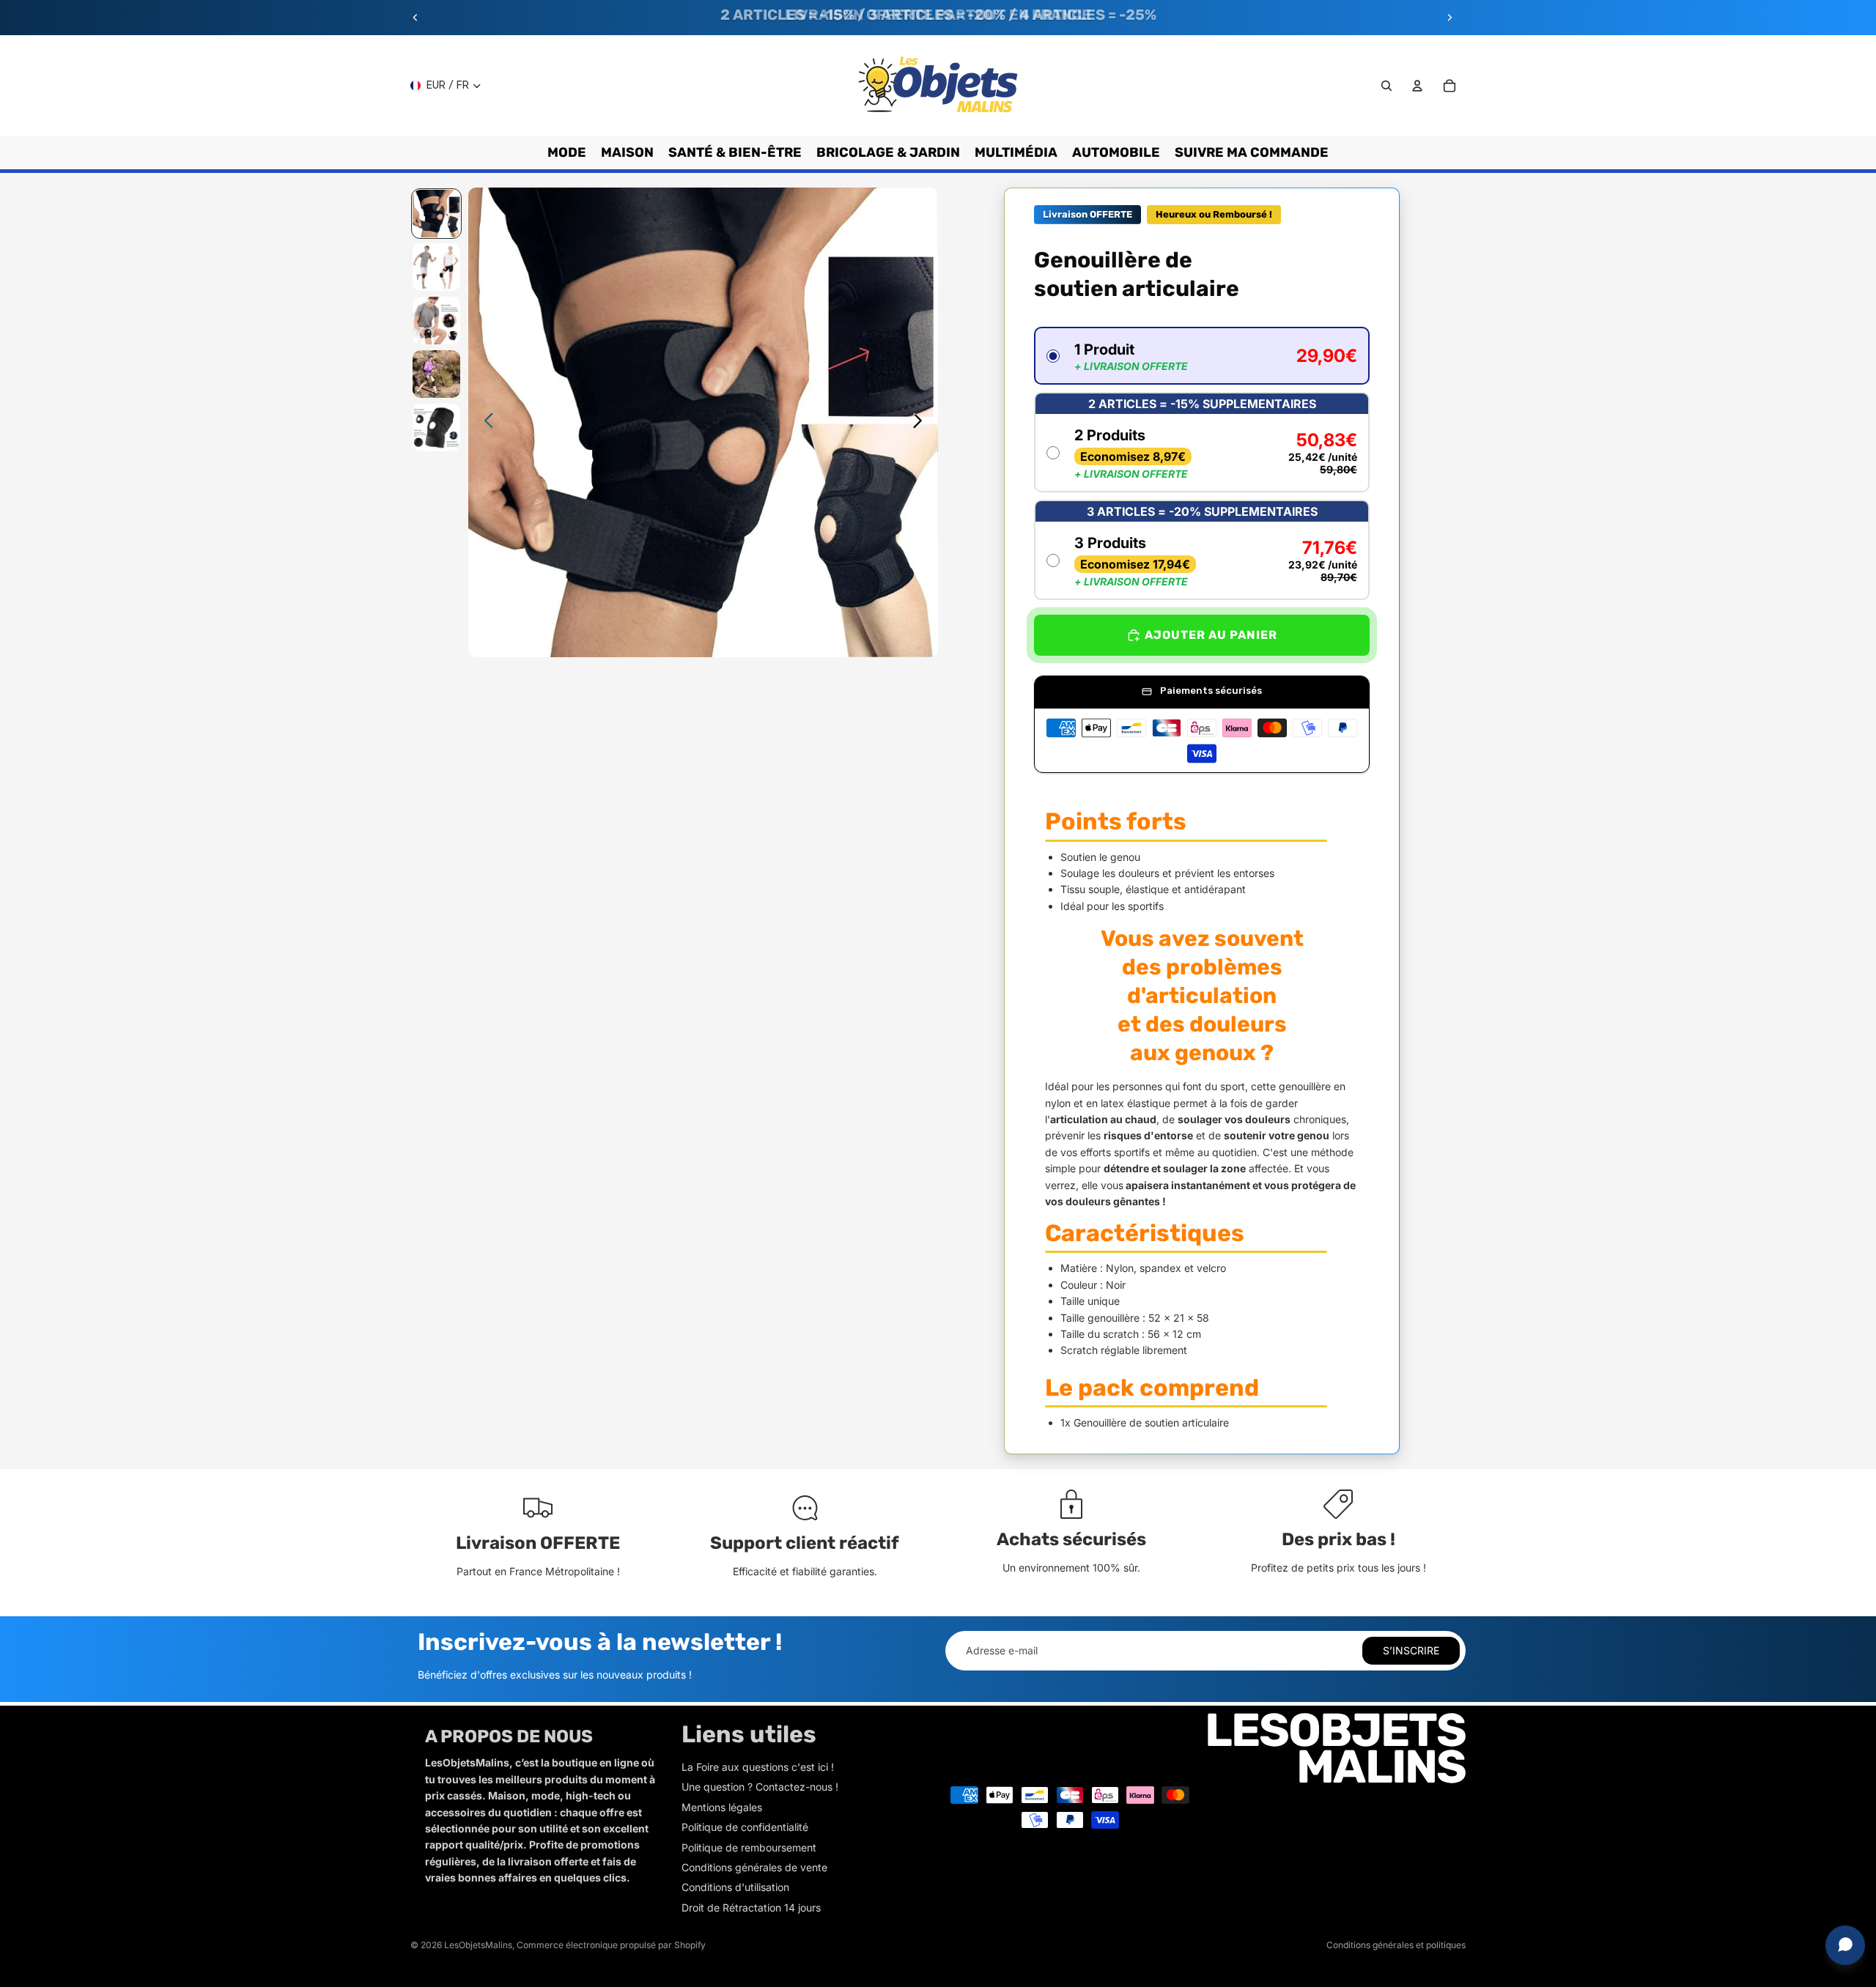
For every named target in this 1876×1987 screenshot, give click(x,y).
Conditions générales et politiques (1396, 1945)
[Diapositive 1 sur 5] (436, 214)
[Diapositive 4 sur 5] (436, 374)
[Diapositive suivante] (1450, 18)
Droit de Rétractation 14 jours (751, 1908)
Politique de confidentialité (745, 1827)
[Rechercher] (1386, 86)
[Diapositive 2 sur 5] (436, 267)
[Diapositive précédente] (416, 18)
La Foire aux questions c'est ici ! (758, 1767)
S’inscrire (1411, 1650)
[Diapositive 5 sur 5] (436, 428)
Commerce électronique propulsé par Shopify (611, 1945)
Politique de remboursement (749, 1847)
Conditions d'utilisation (735, 1887)
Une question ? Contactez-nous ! (760, 1787)
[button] (1202, 356)
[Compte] (1417, 86)
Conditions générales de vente (754, 1867)
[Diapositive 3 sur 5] (436, 321)
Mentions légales (722, 1807)
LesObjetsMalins (478, 1945)
